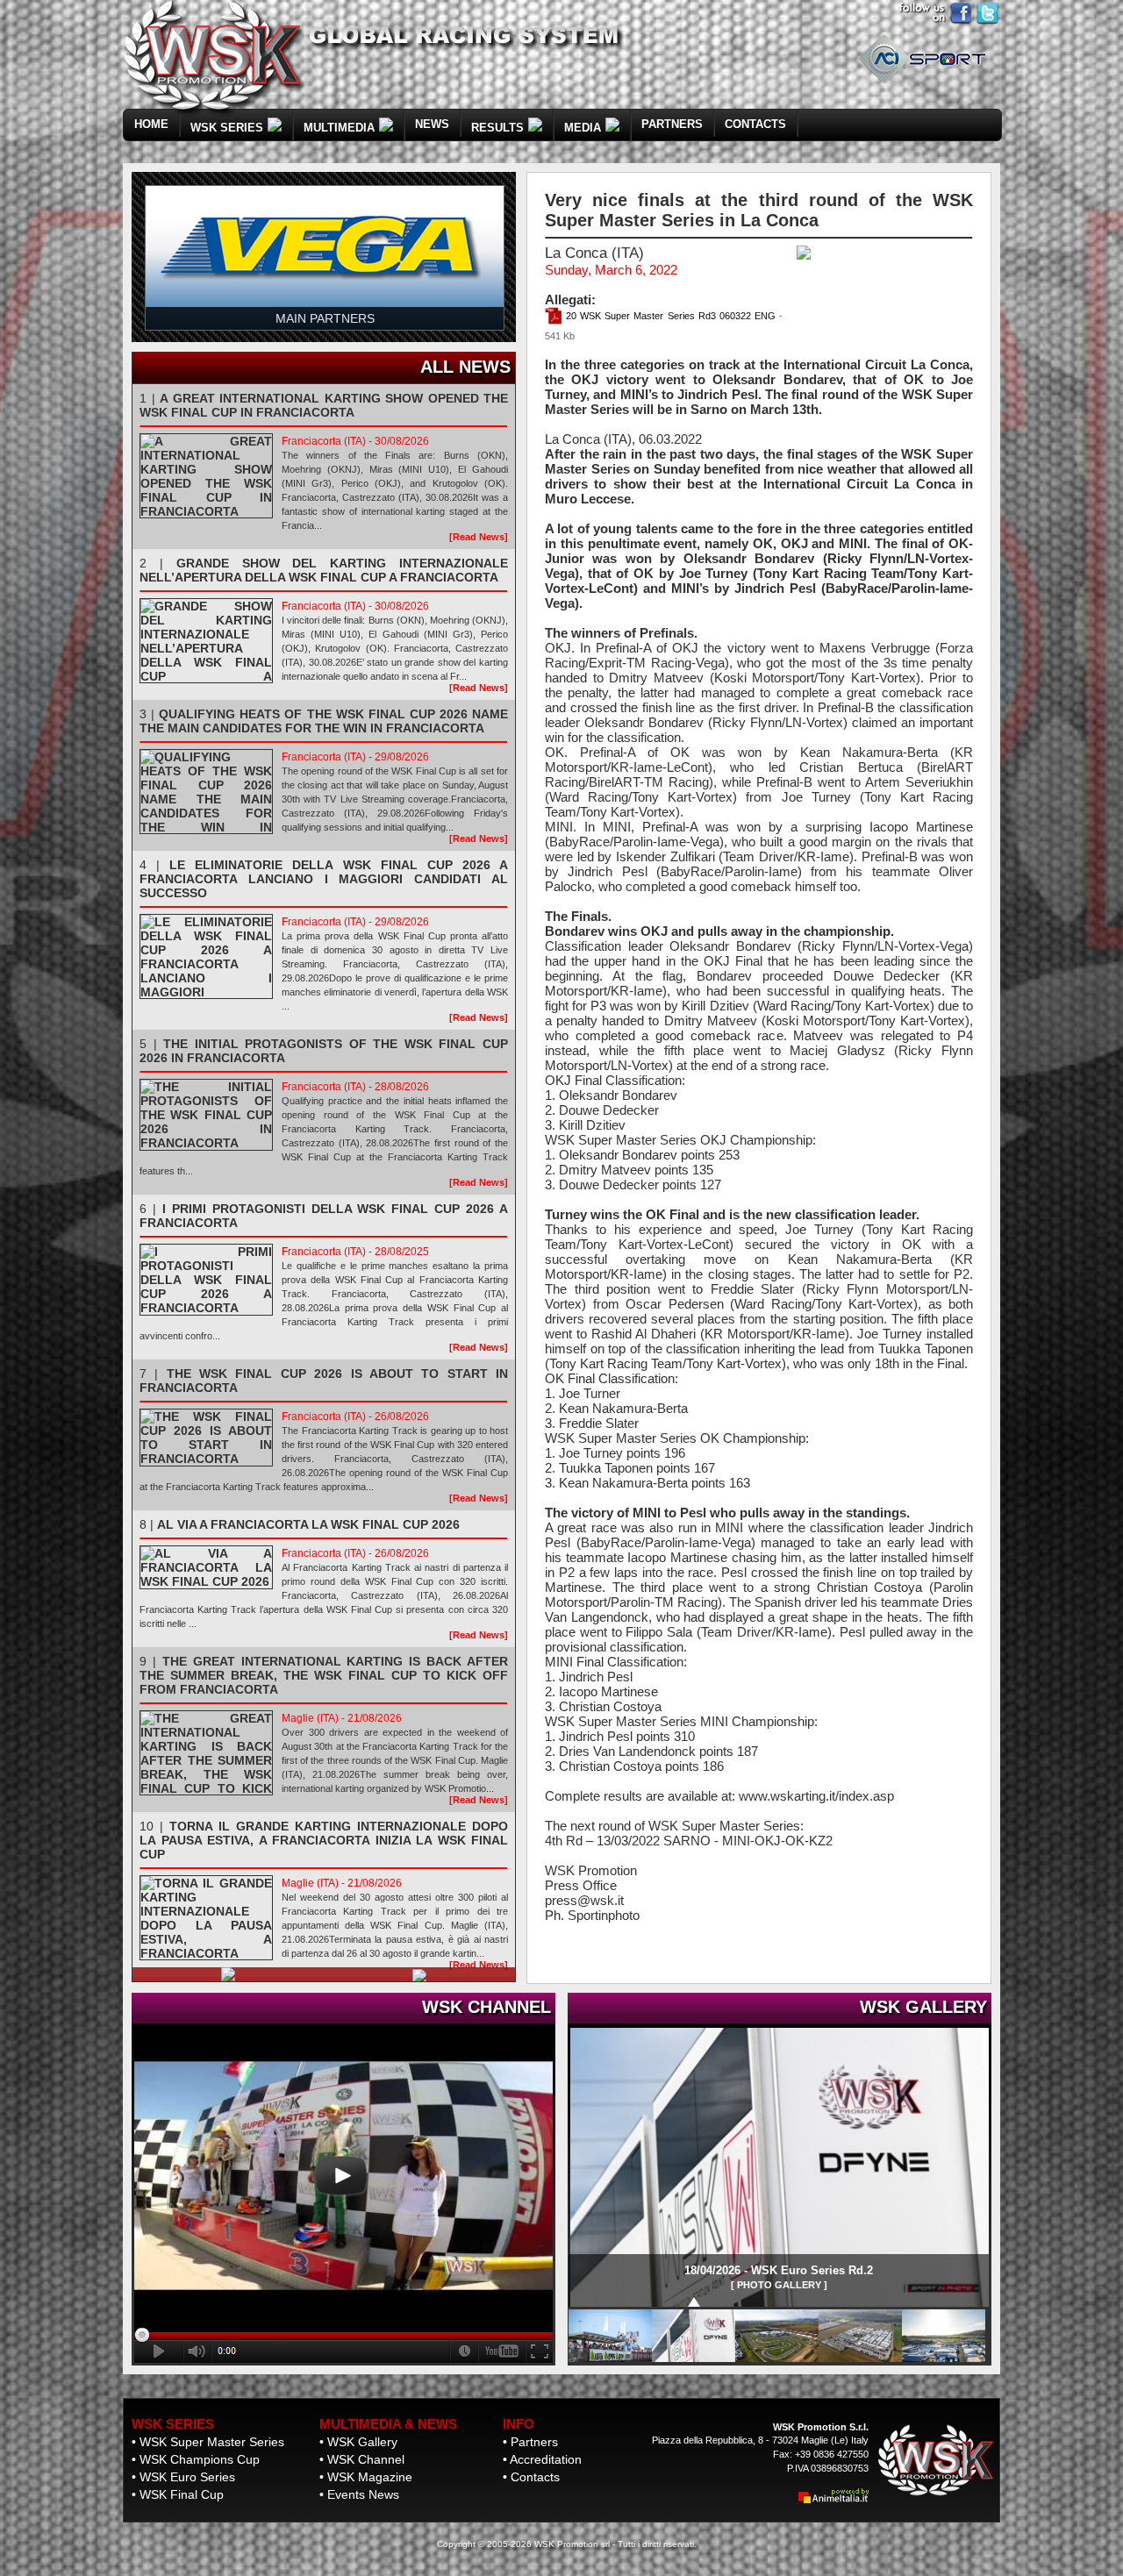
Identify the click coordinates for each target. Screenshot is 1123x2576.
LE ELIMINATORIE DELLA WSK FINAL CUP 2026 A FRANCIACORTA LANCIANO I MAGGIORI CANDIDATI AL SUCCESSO (324, 879)
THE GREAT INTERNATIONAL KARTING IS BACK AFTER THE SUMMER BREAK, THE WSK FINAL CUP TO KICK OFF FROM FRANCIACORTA (324, 1675)
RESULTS (497, 128)
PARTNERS (672, 124)
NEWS (432, 124)
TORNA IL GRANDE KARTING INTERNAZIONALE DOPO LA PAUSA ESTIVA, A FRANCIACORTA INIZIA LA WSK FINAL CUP (324, 1840)
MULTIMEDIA (339, 128)
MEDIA (583, 128)
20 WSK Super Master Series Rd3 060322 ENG (669, 316)
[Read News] (479, 537)
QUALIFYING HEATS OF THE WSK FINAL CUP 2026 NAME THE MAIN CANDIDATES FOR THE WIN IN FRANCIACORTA (324, 721)
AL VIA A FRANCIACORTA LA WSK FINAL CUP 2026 (308, 1524)
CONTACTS (755, 124)
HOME (151, 124)
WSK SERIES (227, 128)
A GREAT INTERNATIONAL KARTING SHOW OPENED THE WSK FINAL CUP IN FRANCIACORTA (324, 405)
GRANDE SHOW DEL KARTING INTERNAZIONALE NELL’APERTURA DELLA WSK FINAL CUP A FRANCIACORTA (324, 570)
